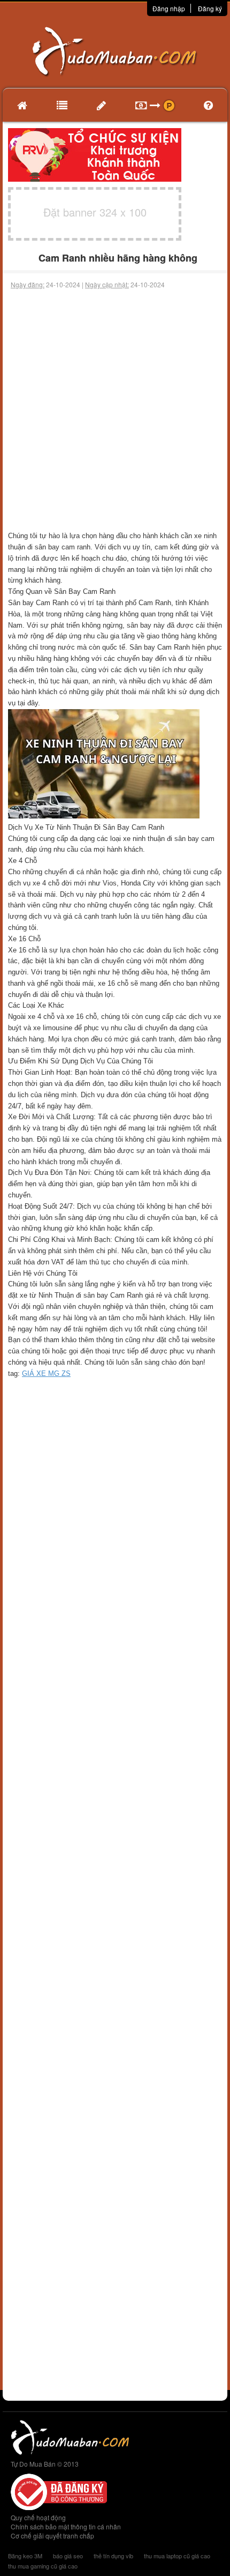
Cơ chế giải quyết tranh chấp (52, 2536)
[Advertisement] (115, 410)
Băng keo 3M (25, 2556)
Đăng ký (210, 8)
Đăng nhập (169, 8)
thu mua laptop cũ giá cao (177, 2556)
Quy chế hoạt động (38, 2517)
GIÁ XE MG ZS (46, 1373)
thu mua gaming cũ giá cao (43, 2566)
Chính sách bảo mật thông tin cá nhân (66, 2526)
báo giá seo (68, 2556)
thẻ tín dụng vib (113, 2556)
